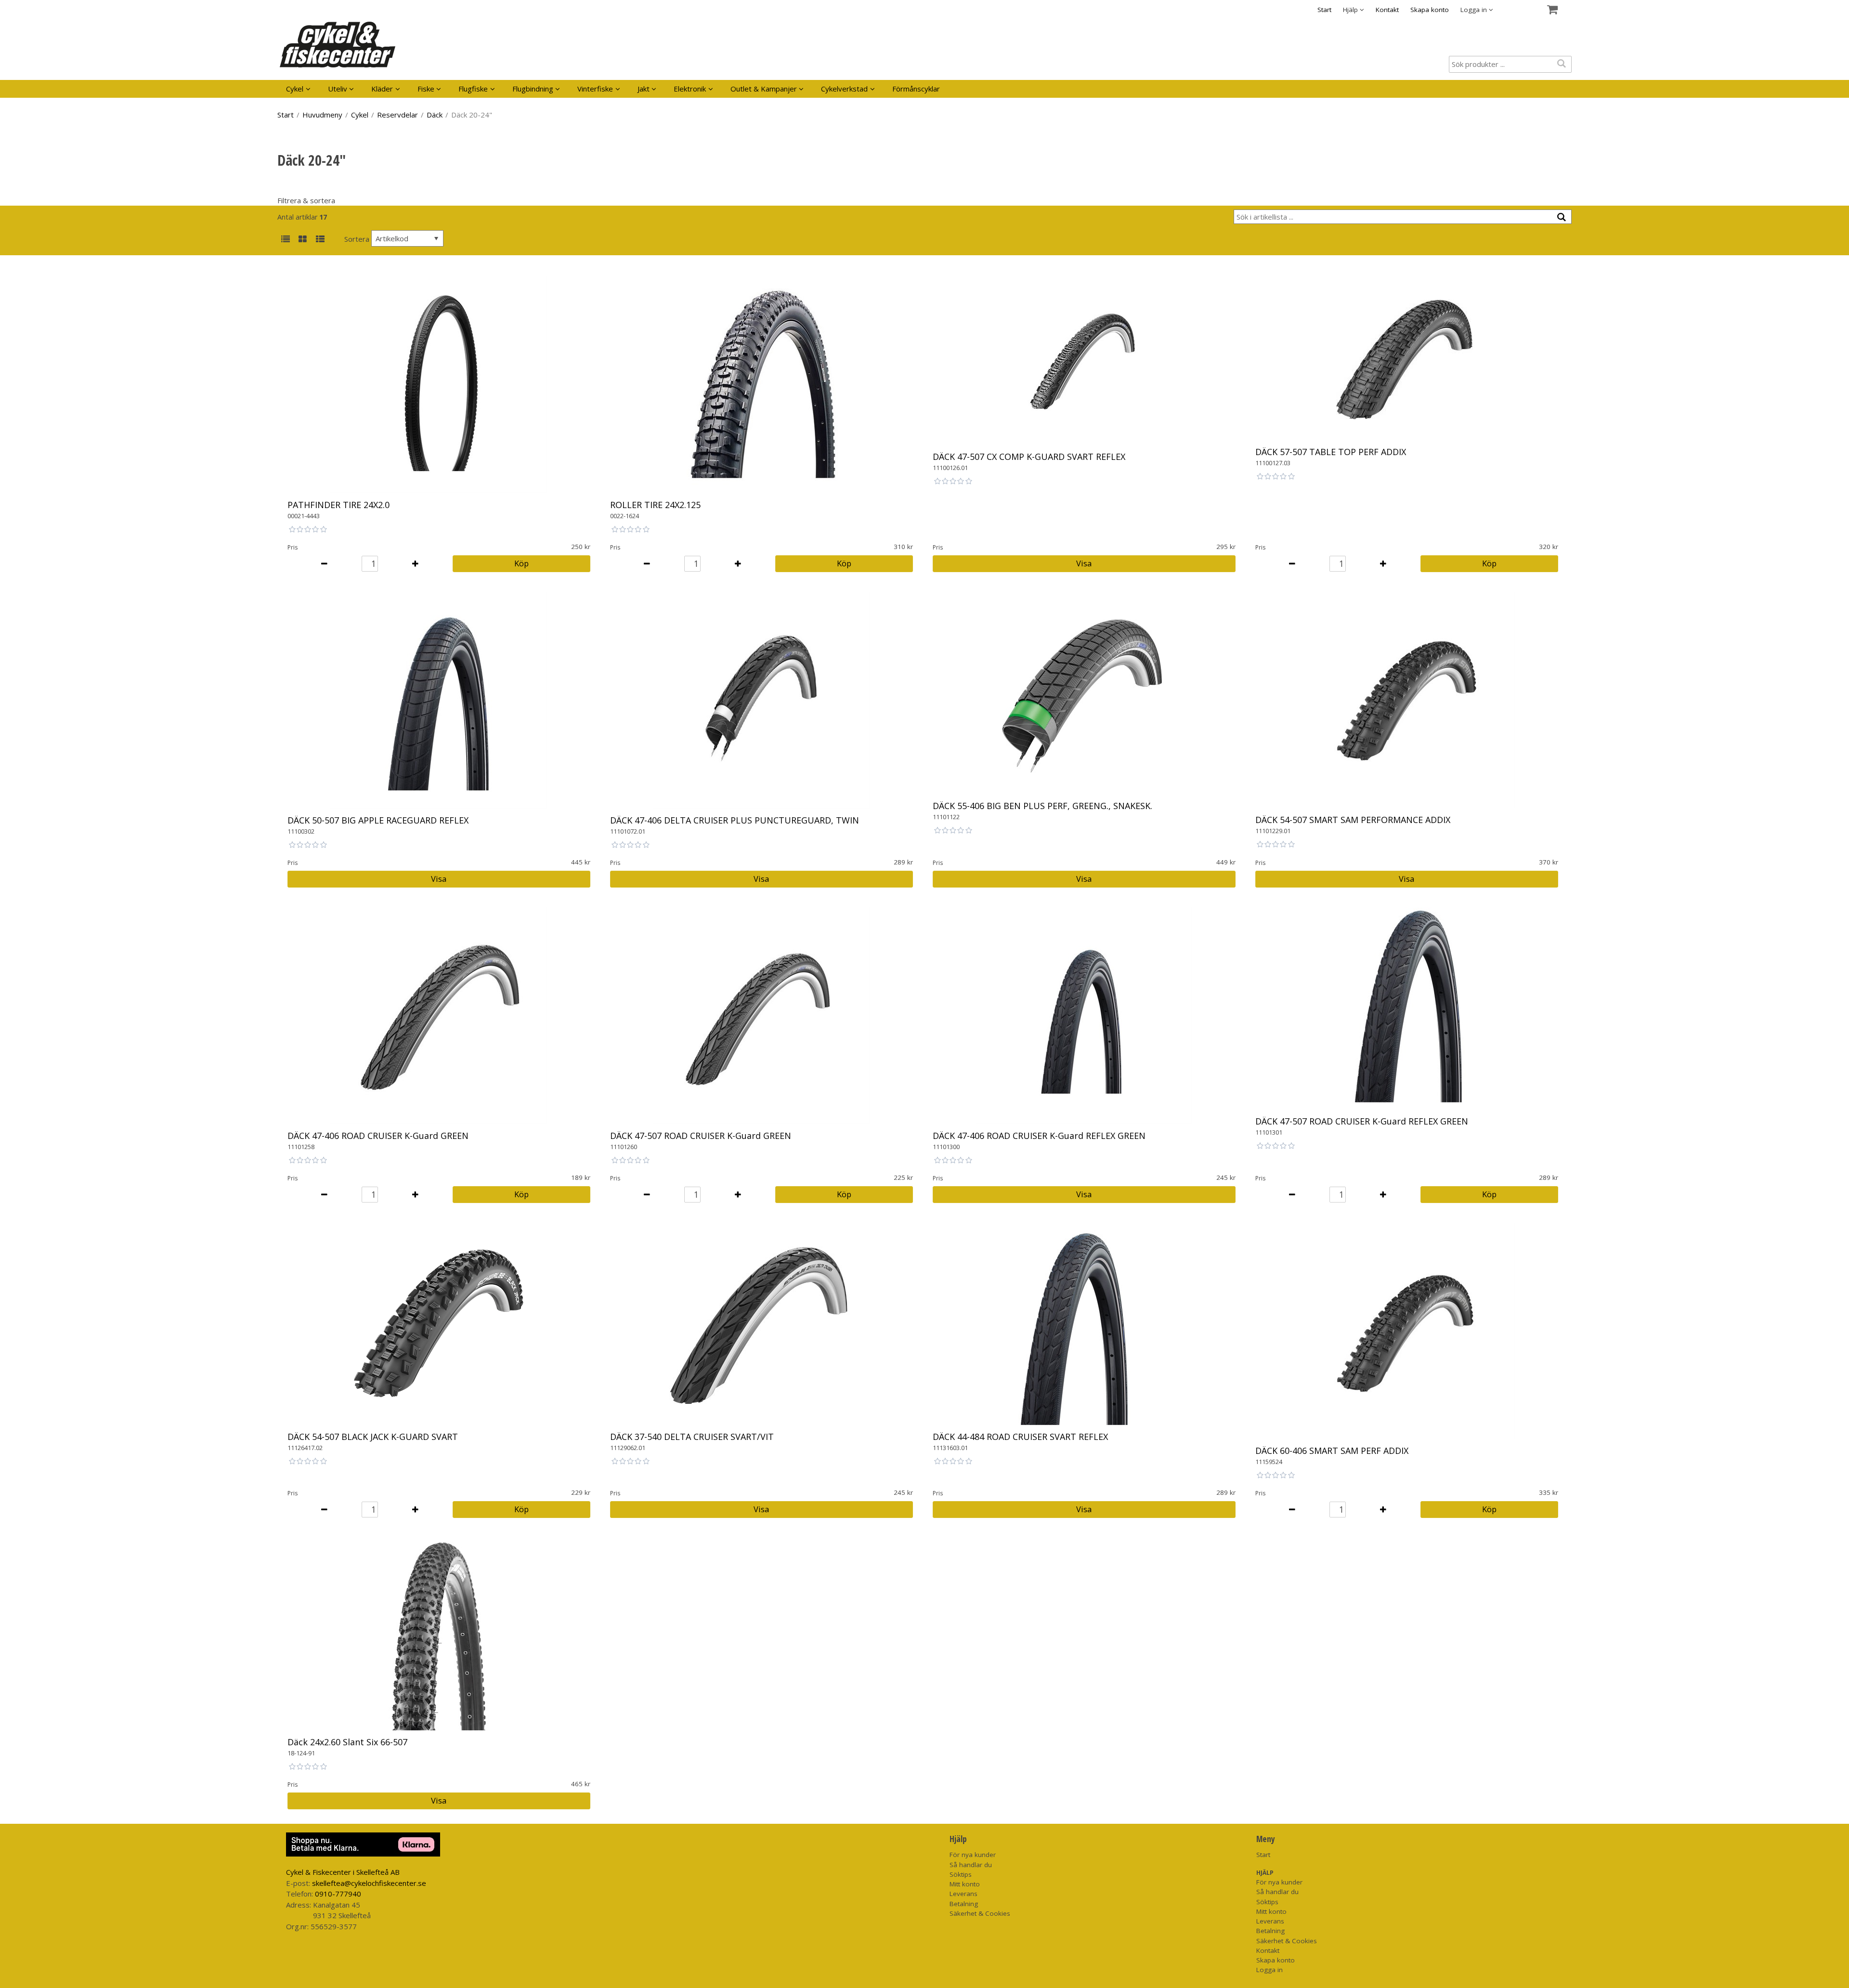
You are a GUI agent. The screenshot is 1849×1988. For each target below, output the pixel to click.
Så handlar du (971, 1865)
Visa (1084, 563)
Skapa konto (1430, 10)
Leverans (964, 1894)
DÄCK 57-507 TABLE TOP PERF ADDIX (1331, 452)
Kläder (382, 89)
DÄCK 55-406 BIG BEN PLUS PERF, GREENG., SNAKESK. (1042, 806)
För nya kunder (973, 1855)
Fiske (426, 89)
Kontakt (1387, 10)
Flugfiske (473, 89)
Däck (435, 115)
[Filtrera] (1562, 217)
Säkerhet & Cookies (980, 1913)
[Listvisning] (285, 240)
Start (1324, 10)
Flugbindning (533, 89)
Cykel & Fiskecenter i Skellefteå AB (343, 1872)
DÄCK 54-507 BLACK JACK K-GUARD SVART (373, 1437)
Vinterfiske (595, 89)
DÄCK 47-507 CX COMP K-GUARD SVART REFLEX (1029, 457)
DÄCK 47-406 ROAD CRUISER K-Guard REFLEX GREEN (1039, 1136)
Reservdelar (397, 115)
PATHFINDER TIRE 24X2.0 (339, 505)
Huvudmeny (322, 115)
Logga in (1270, 1970)
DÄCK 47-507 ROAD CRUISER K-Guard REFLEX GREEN (1362, 1121)
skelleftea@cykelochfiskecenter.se (369, 1883)
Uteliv (338, 89)
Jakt (644, 89)
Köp (521, 563)
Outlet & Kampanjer (764, 89)
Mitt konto (965, 1884)
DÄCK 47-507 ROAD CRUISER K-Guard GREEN (701, 1136)
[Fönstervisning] (303, 240)
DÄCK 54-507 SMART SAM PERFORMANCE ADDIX (1353, 820)
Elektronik (690, 89)
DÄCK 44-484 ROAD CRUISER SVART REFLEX (1020, 1437)
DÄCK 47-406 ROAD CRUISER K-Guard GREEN (378, 1136)
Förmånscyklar (916, 89)
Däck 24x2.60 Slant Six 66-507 (347, 1742)
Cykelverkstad (844, 89)
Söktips (961, 1874)
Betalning (964, 1904)
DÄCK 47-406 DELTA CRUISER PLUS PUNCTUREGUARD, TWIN (735, 820)
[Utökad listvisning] (320, 240)
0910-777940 (338, 1894)
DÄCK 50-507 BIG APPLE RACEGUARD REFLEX (378, 820)
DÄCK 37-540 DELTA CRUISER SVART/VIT (692, 1437)
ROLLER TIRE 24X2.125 (655, 505)
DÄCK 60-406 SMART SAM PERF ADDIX (1332, 1451)
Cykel (295, 89)
